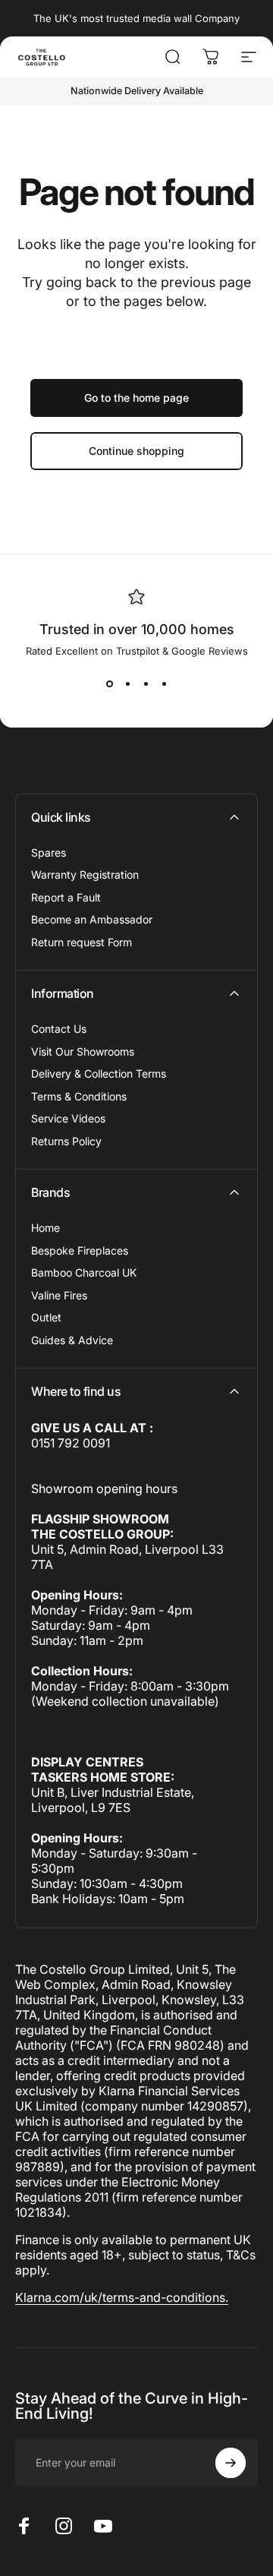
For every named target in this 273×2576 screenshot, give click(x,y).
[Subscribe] (231, 2463)
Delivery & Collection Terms (99, 1073)
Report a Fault (66, 897)
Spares (49, 852)
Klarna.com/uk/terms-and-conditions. (122, 2297)
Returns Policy (66, 1141)
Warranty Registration (85, 874)
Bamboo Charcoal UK (84, 1272)
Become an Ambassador (92, 919)
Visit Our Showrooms (83, 1051)
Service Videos (68, 1118)
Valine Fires (59, 1295)
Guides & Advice (72, 1340)
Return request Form (82, 942)
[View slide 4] (164, 684)
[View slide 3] (146, 684)
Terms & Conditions (79, 1096)
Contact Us (59, 1029)
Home (45, 1228)
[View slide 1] (109, 684)
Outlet (46, 1317)
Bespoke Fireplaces (80, 1250)
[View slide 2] (127, 684)
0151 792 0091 (71, 1443)
